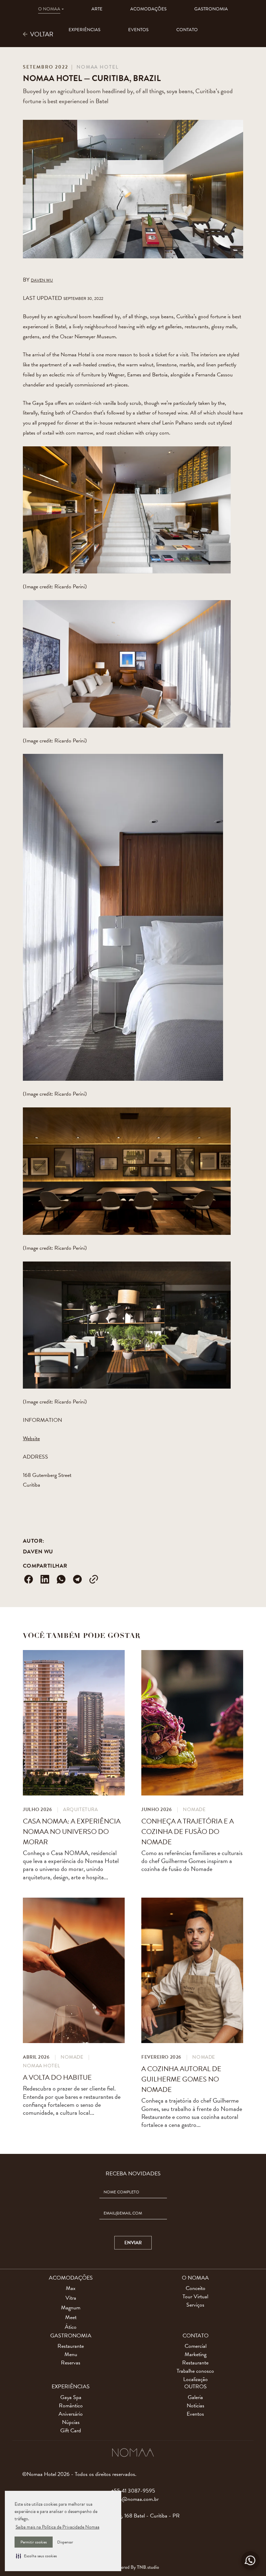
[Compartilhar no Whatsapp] (61, 1579)
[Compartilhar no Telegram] (78, 1579)
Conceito (196, 2288)
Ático (71, 2327)
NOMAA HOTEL (98, 67)
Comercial (196, 2346)
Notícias (196, 2406)
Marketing (196, 2354)
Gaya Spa (71, 2397)
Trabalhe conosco (195, 2371)
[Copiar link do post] (94, 1579)
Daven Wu (38, 1552)
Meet (71, 2317)
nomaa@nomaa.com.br (133, 2499)
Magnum (71, 2308)
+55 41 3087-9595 (133, 2491)
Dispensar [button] (65, 2542)
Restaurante (71, 2346)
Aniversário (71, 2414)
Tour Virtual (195, 2297)
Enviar (133, 2243)
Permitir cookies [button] (34, 2542)
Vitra (71, 2298)
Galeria (195, 2397)
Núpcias (71, 2422)
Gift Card (71, 2431)
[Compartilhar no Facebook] (28, 1579)
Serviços (195, 2305)
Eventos (195, 2414)
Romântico (71, 2406)
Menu (71, 2354)
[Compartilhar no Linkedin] (45, 1579)
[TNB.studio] (133, 2566)
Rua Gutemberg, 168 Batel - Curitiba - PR (133, 2516)
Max (71, 2288)
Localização (196, 2379)
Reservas (71, 2363)
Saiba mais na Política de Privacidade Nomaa (57, 2527)
